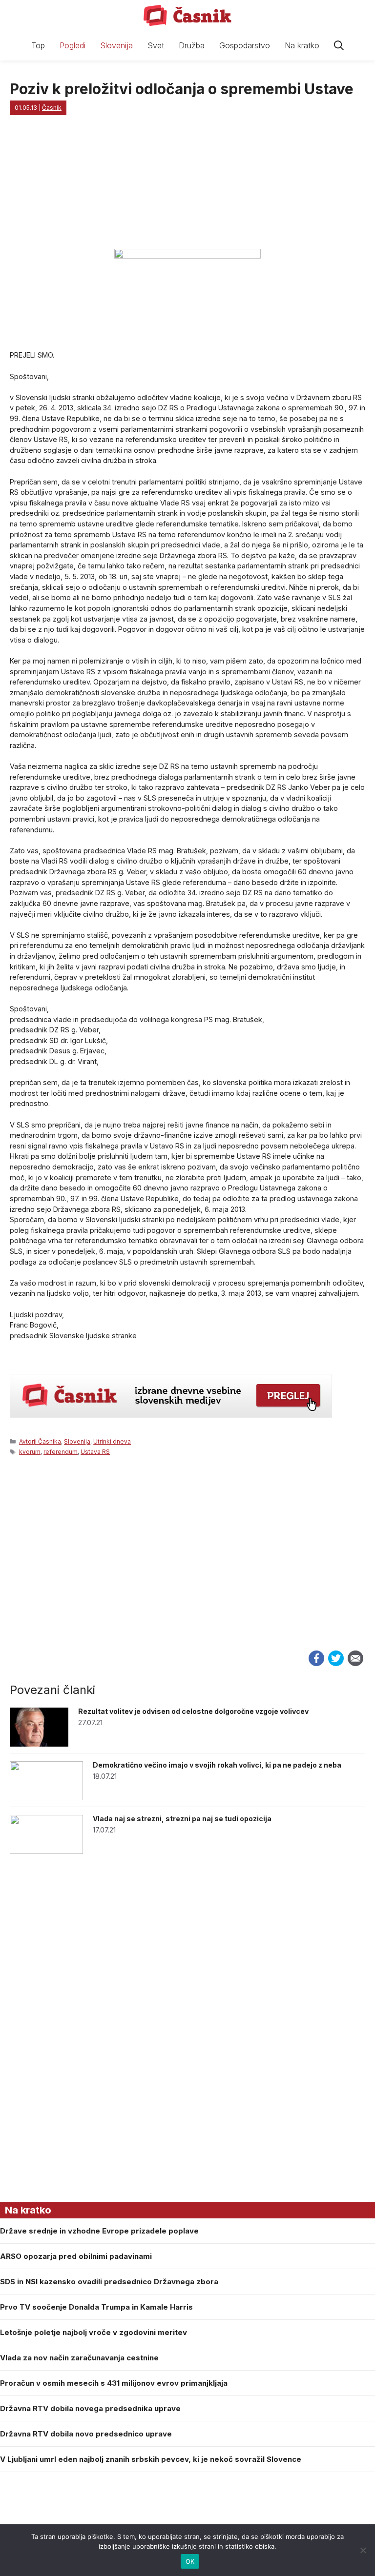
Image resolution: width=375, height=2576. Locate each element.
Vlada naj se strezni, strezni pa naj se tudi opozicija (182, 1819)
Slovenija (116, 45)
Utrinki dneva (112, 1441)
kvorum (30, 1452)
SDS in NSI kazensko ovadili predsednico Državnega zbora (109, 2282)
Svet (156, 45)
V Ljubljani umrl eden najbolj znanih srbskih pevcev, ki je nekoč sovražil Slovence (151, 2459)
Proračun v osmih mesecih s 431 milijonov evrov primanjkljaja (114, 2383)
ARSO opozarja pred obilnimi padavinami (76, 2256)
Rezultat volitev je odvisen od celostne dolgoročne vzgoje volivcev (193, 1711)
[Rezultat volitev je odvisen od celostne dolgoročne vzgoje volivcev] (39, 1744)
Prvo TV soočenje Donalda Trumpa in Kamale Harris (96, 2307)
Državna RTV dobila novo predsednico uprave (86, 2434)
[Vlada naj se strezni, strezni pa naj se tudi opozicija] (46, 1851)
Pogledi (73, 45)
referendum (61, 1452)
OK (190, 2561)
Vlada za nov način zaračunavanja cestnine (79, 2358)
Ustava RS (95, 1452)
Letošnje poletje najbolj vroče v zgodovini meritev (94, 2332)
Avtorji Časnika (40, 1441)
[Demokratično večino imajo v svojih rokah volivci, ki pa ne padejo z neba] (46, 1798)
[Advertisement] (187, 1564)
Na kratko (302, 45)
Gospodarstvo (245, 45)
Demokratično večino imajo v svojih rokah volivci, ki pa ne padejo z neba (217, 1765)
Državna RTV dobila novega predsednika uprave (90, 2408)
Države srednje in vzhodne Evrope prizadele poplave (99, 2231)
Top (38, 45)
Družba (192, 45)
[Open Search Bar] (339, 46)
